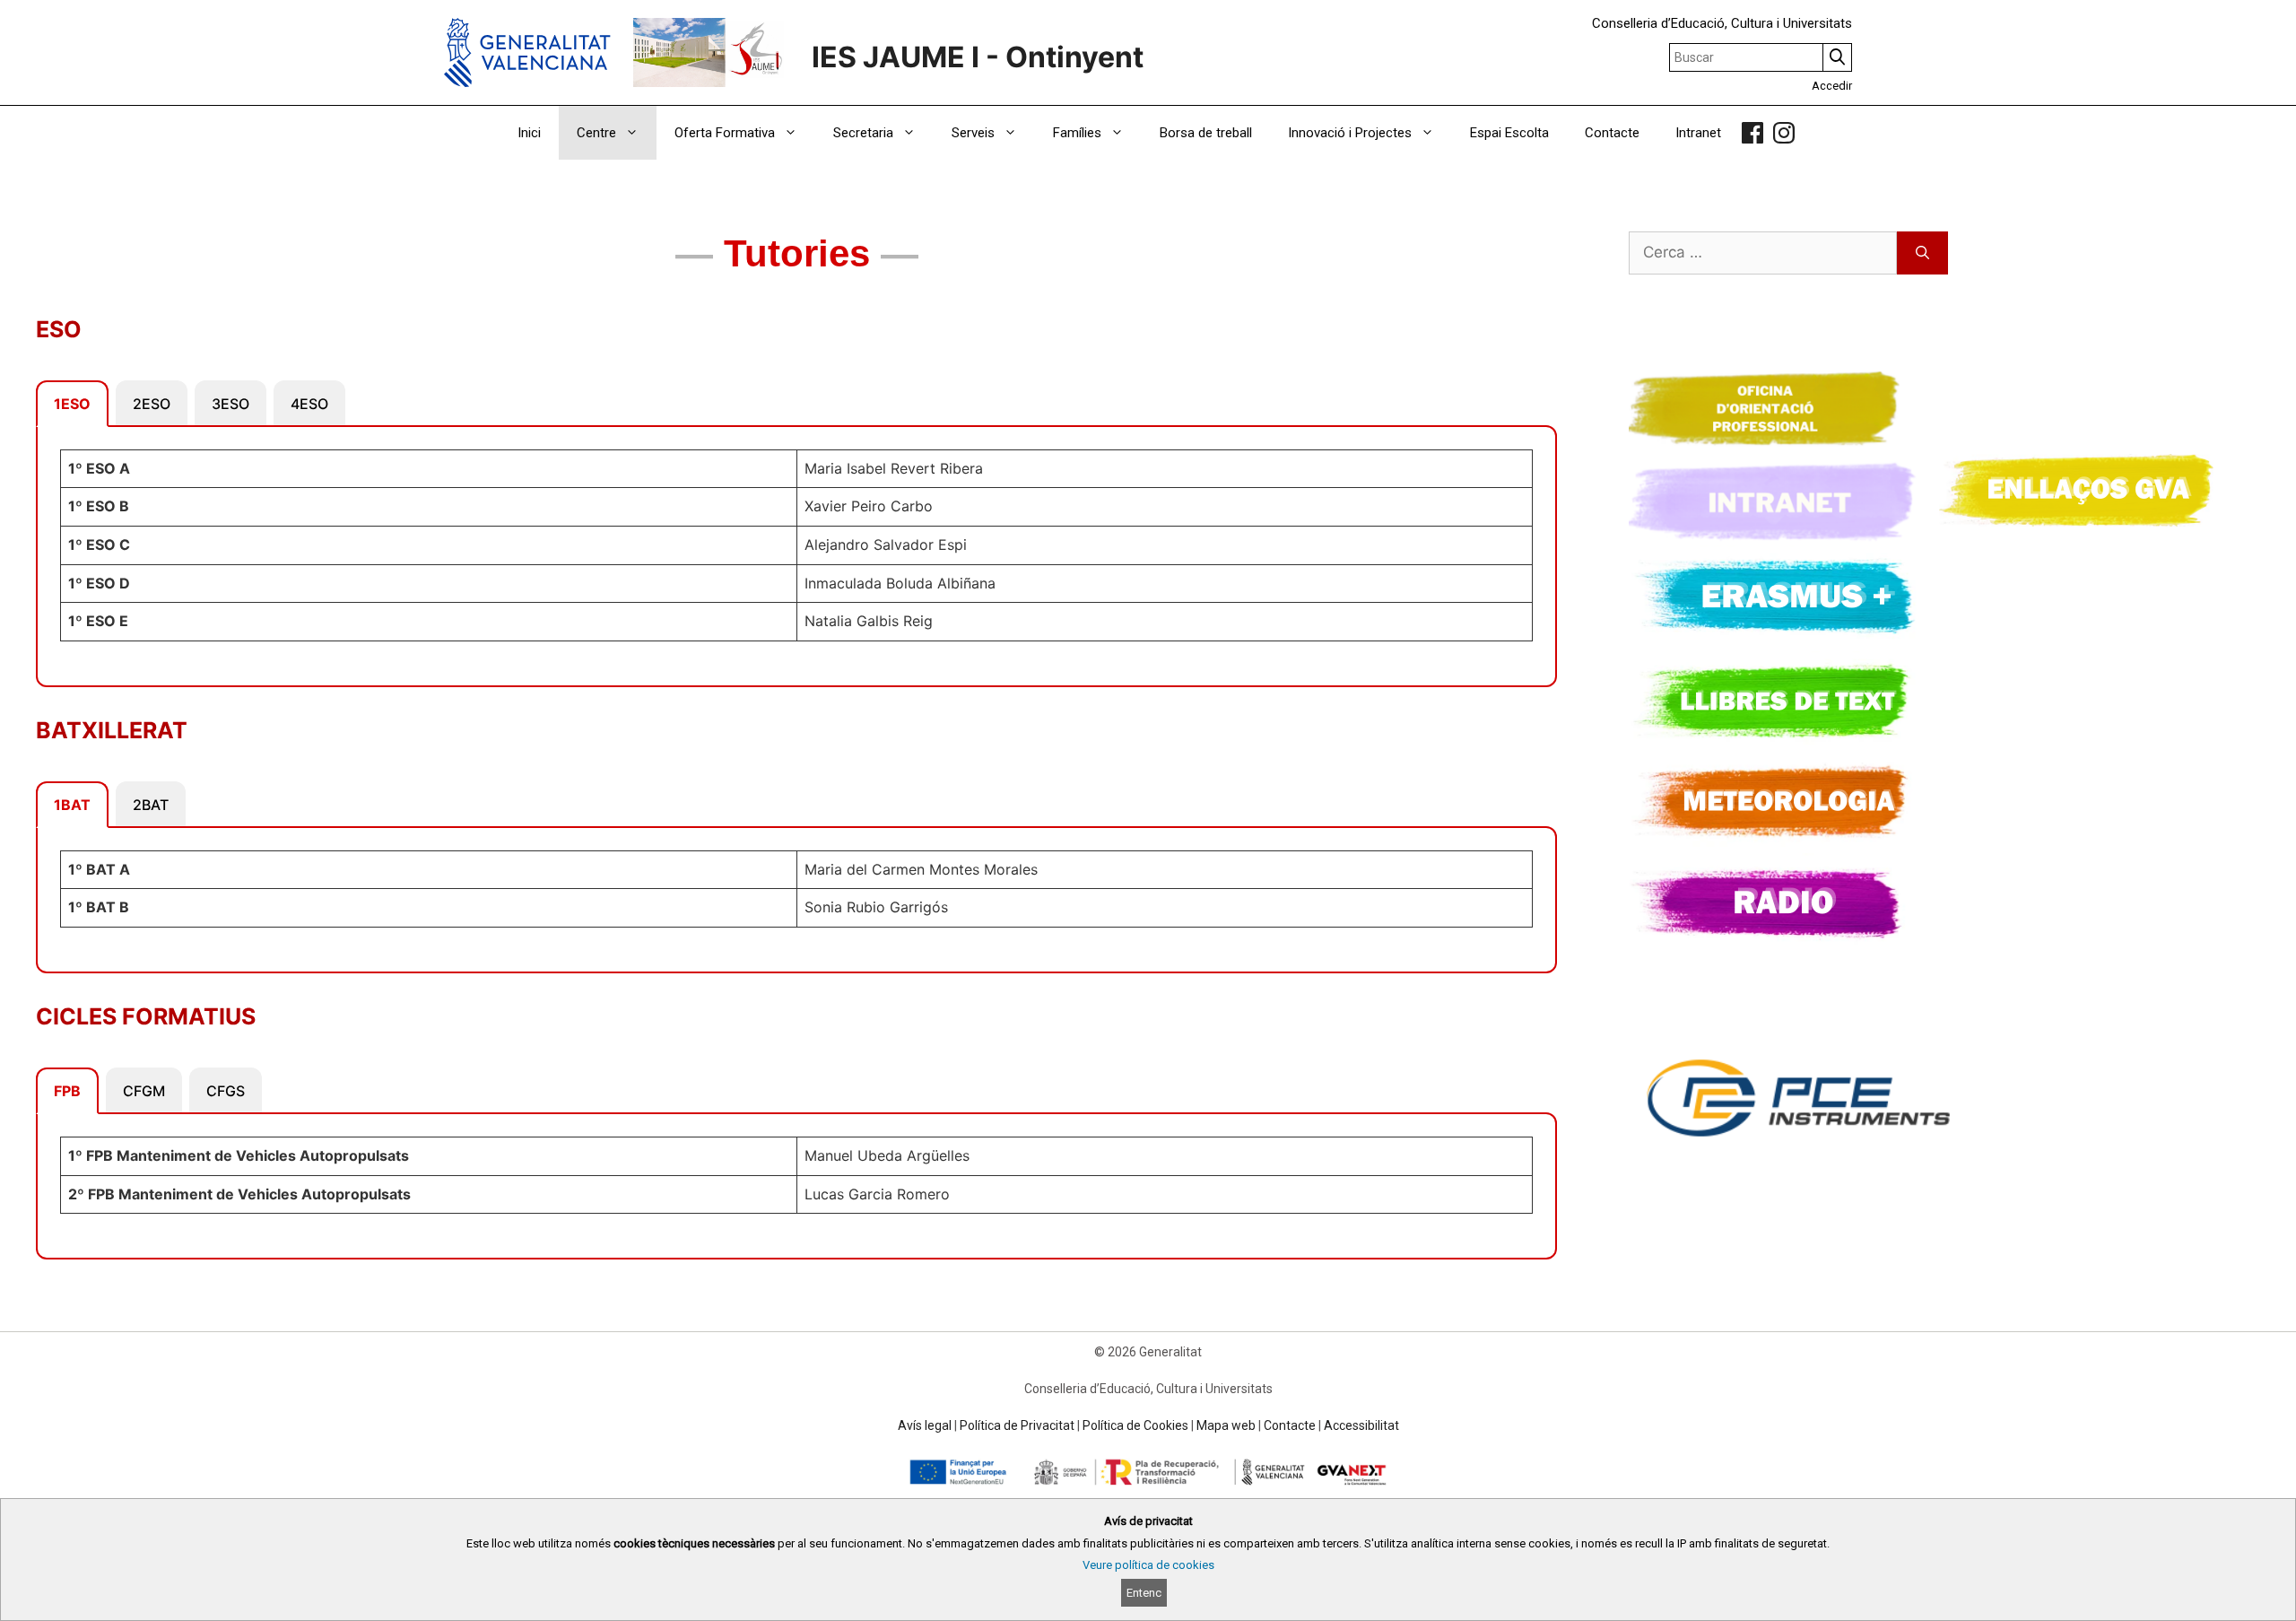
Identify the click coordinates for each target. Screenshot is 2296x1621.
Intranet (1698, 133)
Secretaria (863, 133)
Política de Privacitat (1017, 1425)
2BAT (151, 805)
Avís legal (925, 1425)
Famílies (1077, 133)
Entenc (1144, 1593)
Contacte (1612, 133)
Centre (596, 133)
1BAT (72, 805)
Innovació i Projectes (1350, 133)
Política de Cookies (1135, 1425)
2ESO (152, 404)
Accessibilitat (1361, 1425)
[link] (1752, 133)
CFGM (144, 1091)
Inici (529, 133)
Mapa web (1226, 1425)
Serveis (973, 133)
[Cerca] (1922, 253)
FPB (67, 1091)
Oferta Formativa (725, 133)
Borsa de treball (1206, 133)
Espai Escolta (1509, 133)
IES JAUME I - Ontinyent (978, 57)
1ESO (72, 404)
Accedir (1832, 86)
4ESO (309, 404)
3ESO (230, 404)
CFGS (226, 1091)
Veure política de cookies (1148, 1565)
